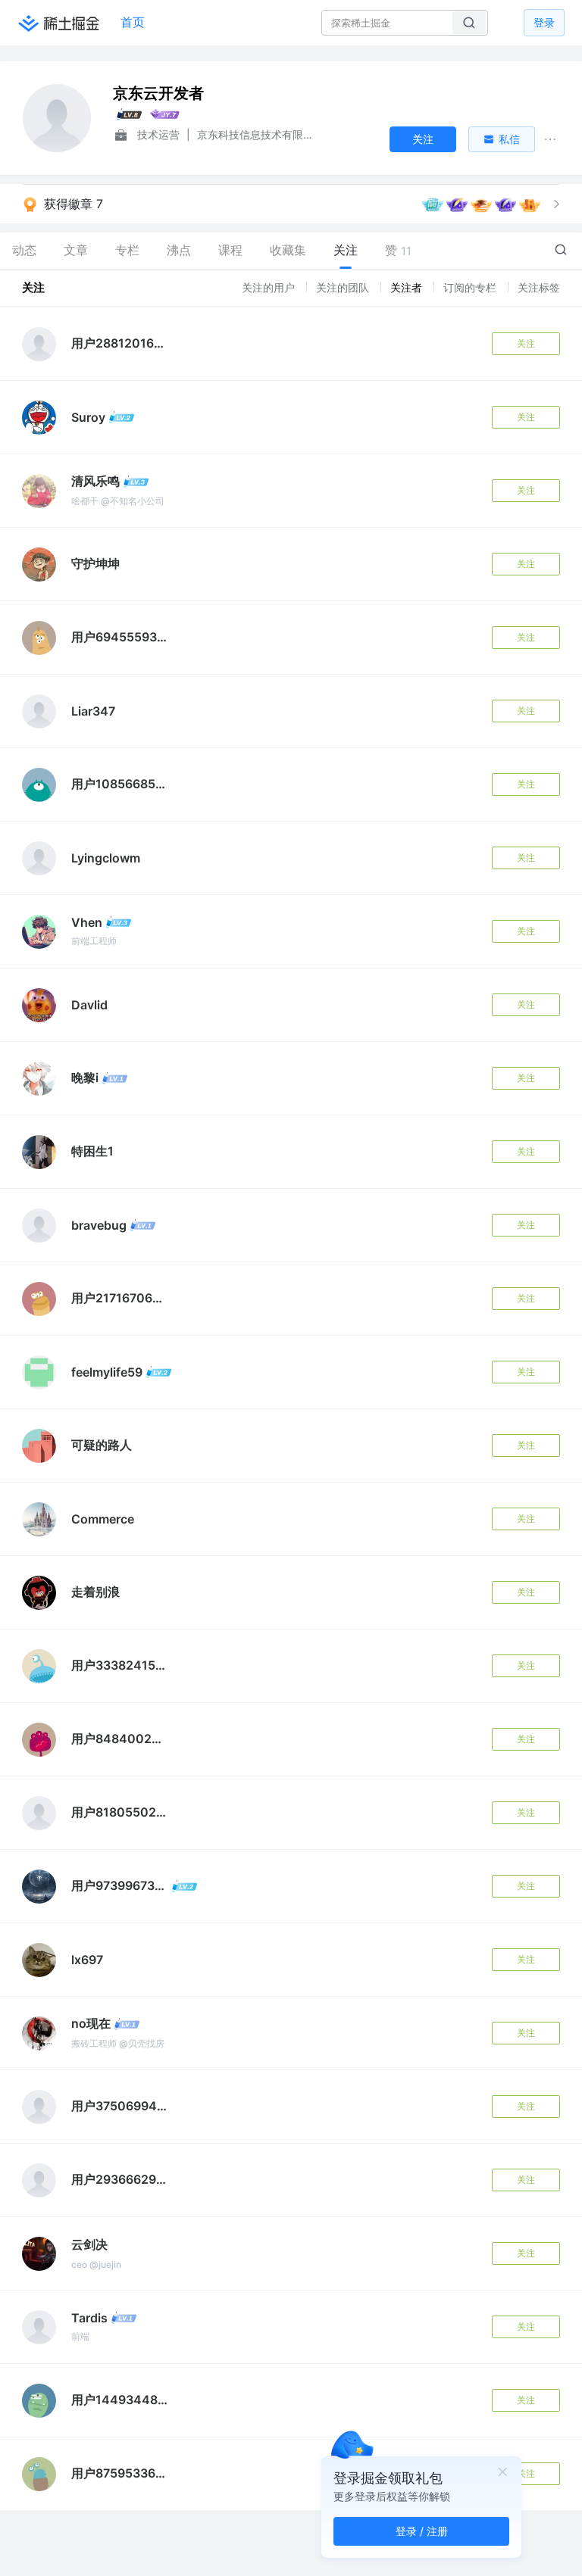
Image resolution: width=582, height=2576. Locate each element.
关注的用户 (270, 287)
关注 (526, 343)
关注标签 (539, 287)
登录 (544, 22)
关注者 (408, 287)
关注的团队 (344, 287)
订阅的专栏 (471, 287)
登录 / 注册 (422, 2531)
